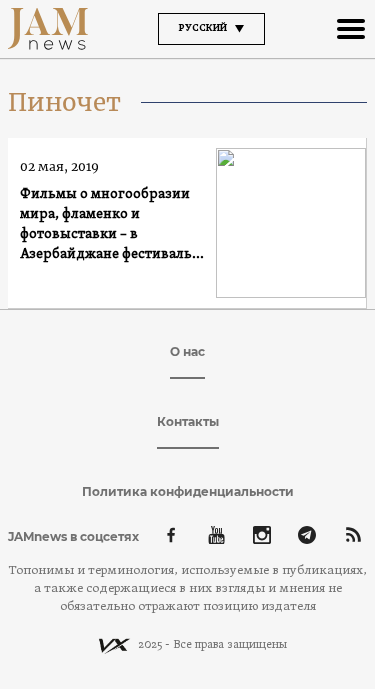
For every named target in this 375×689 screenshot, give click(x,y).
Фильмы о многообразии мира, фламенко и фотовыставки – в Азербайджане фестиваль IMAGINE (106, 225)
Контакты (188, 421)
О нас (187, 351)
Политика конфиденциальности (188, 491)
